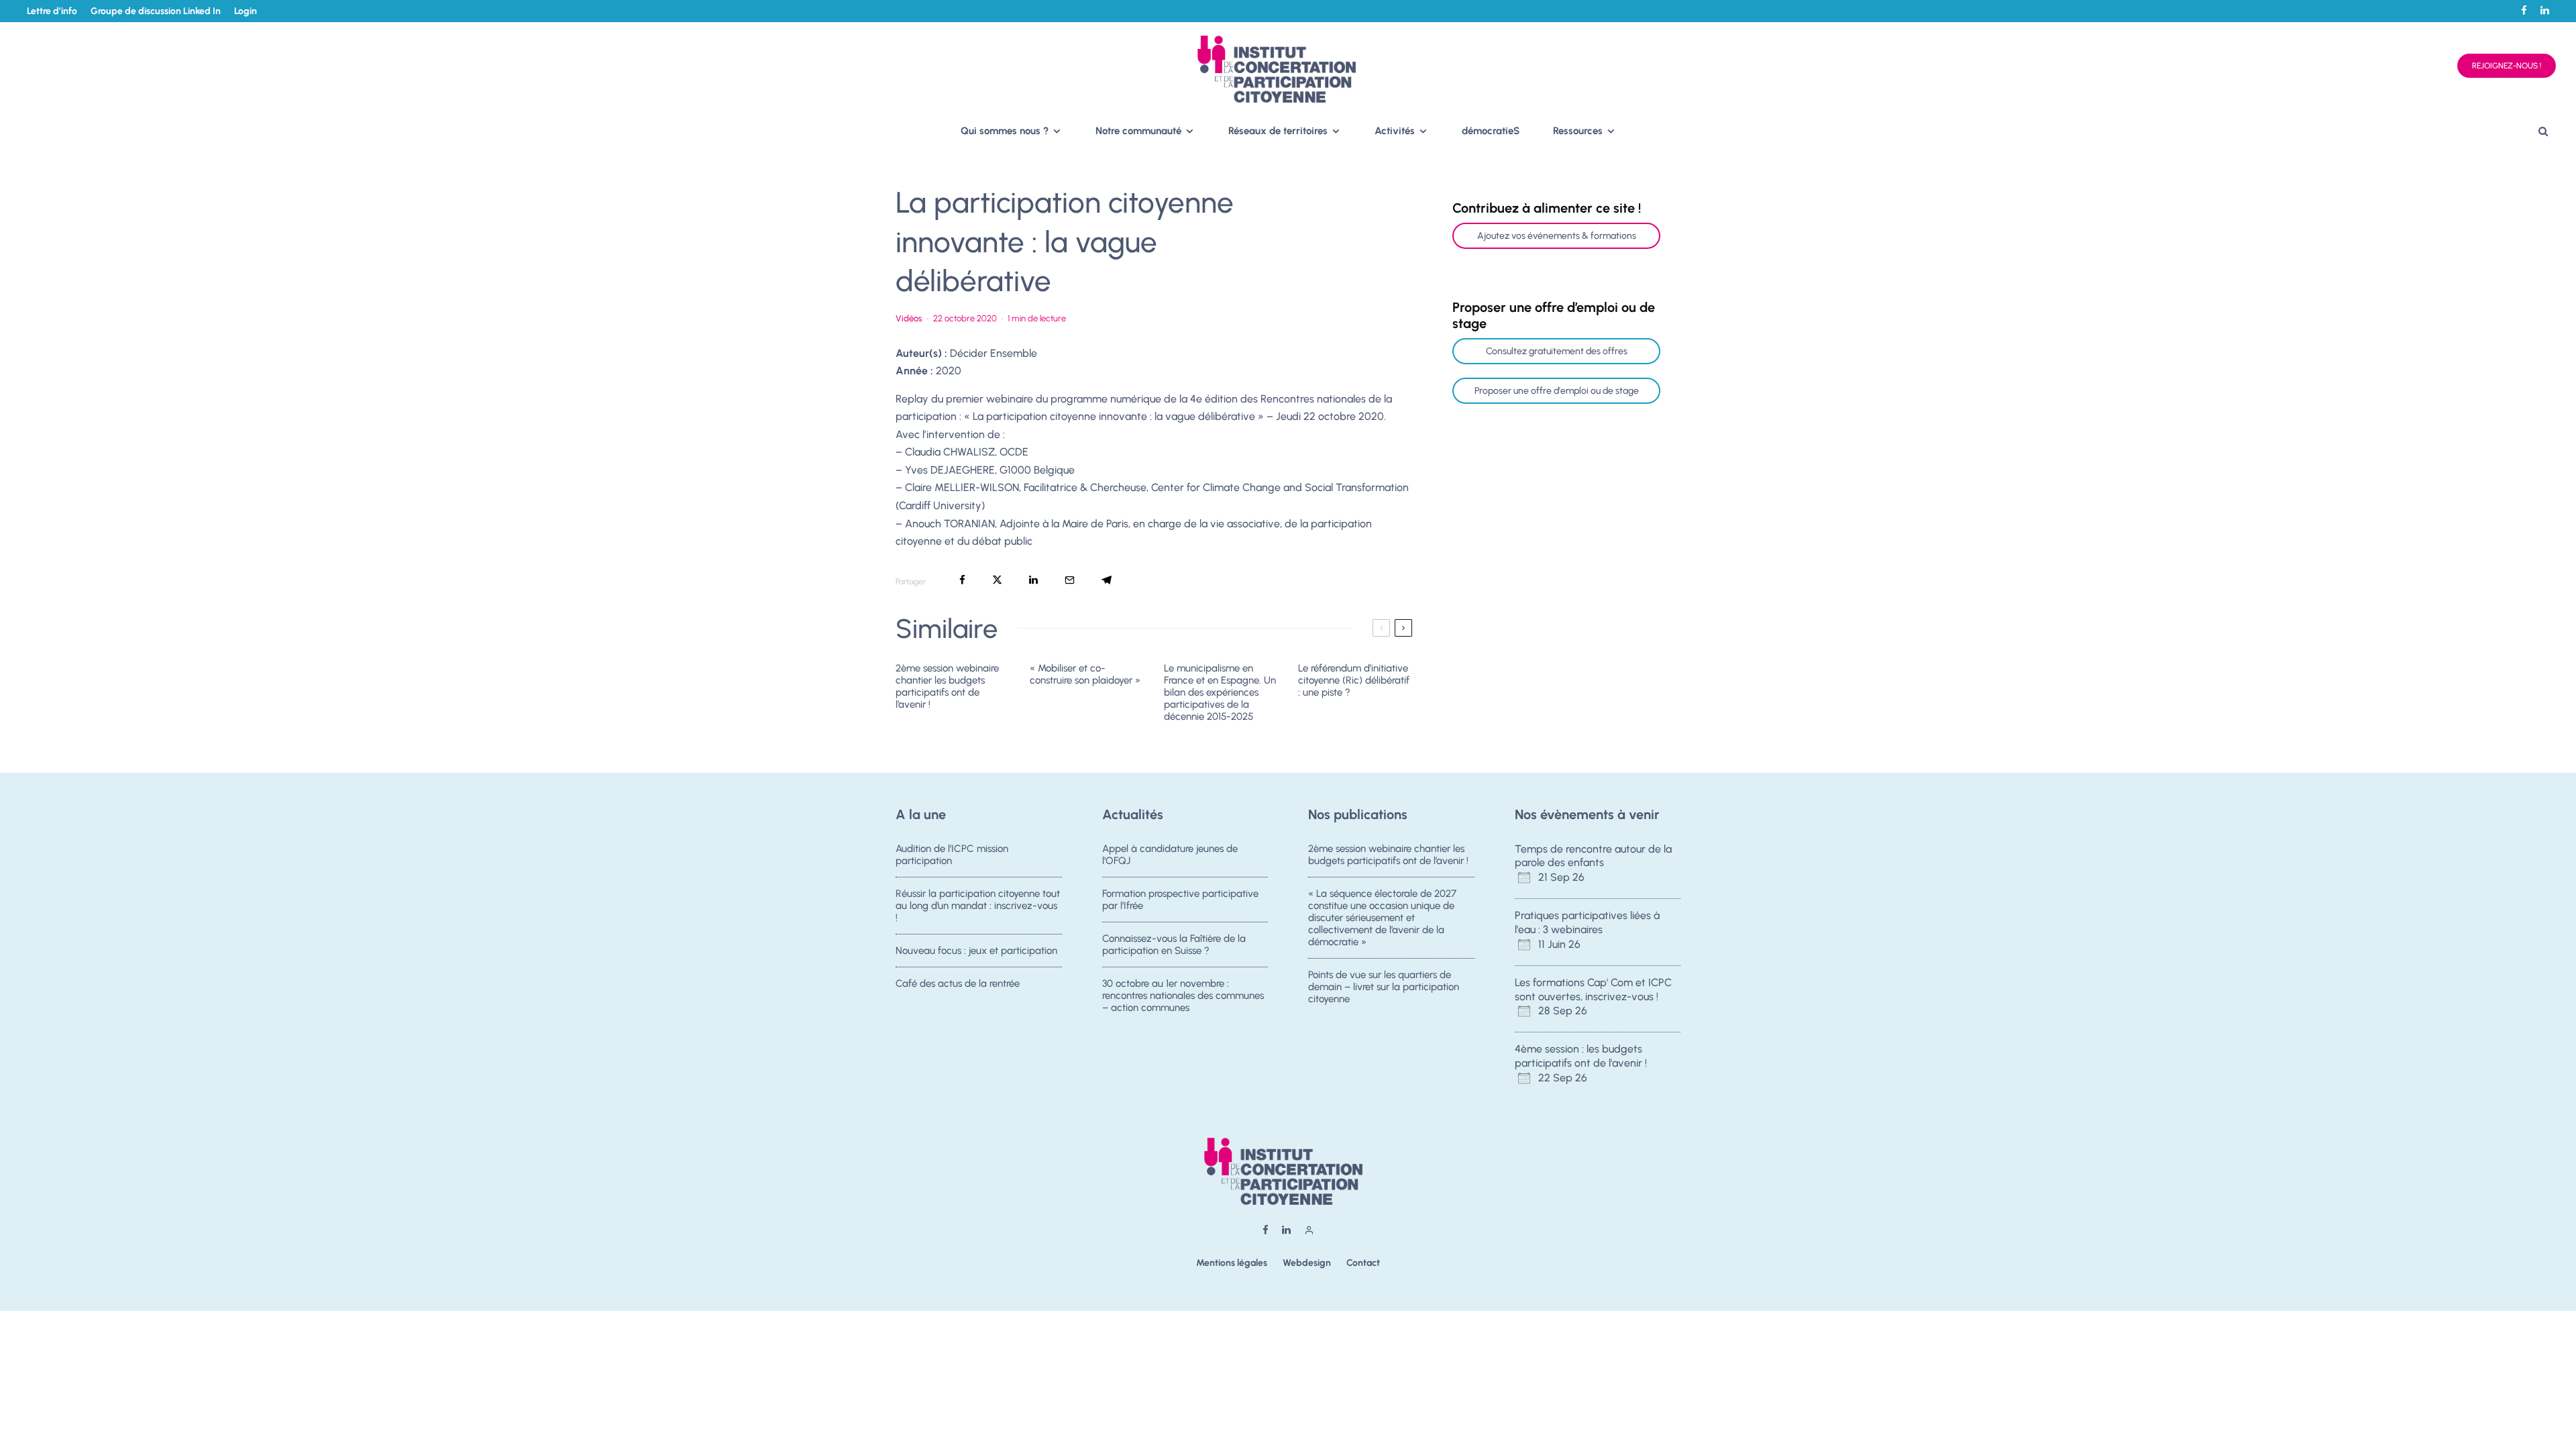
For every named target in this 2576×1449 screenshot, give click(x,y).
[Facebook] (2524, 10)
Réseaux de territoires (1278, 131)
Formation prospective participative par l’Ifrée (1180, 900)
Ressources (1578, 131)
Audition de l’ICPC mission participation (952, 855)
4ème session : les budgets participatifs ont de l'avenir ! (1581, 1056)
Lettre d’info (52, 11)
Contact (1363, 1263)
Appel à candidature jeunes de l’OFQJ (1170, 855)
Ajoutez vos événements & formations (1557, 236)
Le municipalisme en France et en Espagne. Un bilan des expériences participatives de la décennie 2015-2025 (1220, 692)
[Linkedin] (2545, 10)
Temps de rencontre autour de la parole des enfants (1593, 856)
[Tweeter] (997, 580)
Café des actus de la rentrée (958, 983)
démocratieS (1491, 131)
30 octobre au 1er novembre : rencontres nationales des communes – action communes (1183, 996)
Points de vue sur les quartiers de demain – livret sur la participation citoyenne (1384, 987)
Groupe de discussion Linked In (156, 11)
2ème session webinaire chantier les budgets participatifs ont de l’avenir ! (947, 686)
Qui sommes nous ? (1005, 131)
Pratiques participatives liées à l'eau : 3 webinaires (1587, 922)
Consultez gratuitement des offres (1557, 351)
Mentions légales (1232, 1263)
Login (246, 11)
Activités (1395, 131)
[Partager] (962, 580)
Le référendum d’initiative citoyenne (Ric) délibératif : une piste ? (1354, 680)
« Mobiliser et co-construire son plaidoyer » (1085, 674)
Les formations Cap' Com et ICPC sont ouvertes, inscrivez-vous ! (1593, 989)
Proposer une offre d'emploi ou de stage (1557, 391)
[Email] (1070, 580)
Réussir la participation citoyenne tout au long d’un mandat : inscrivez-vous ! (978, 906)
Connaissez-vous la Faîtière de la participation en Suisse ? (1174, 945)
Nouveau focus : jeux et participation (976, 951)
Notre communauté (1138, 131)
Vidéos (909, 318)
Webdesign (1307, 1263)
